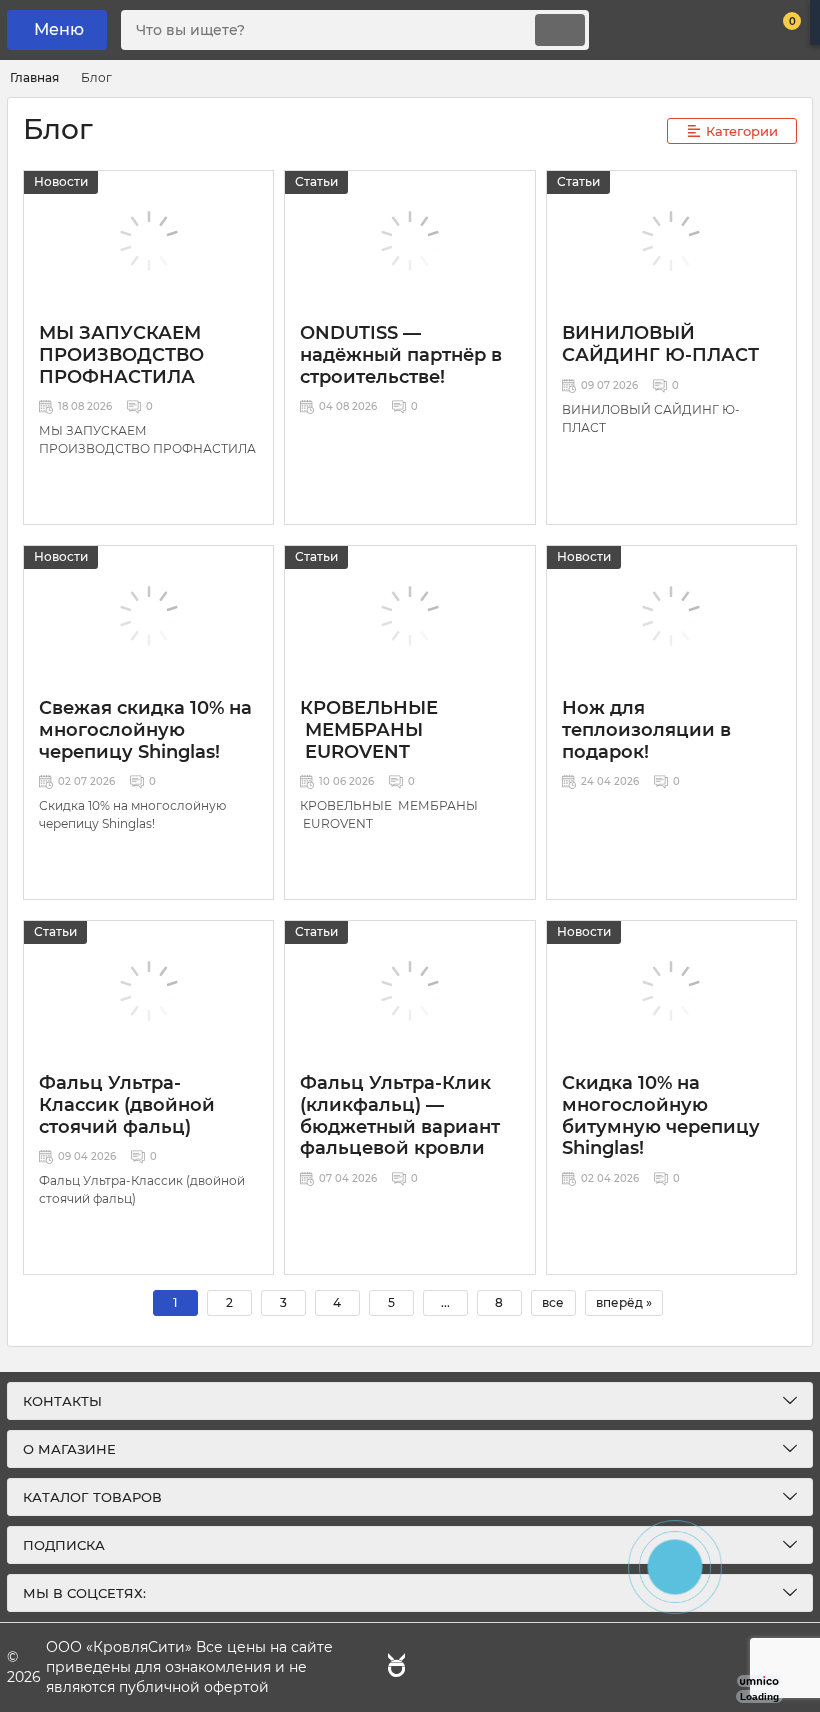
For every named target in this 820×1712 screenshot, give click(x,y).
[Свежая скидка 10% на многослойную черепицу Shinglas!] (148, 616)
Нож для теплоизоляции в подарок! (646, 729)
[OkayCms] (394, 1668)
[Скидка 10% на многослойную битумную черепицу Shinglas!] (671, 991)
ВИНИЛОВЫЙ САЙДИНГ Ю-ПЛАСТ (660, 344)
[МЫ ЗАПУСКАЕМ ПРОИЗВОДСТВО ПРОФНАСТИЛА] (148, 241)
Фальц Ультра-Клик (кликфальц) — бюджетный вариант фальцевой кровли (400, 1115)
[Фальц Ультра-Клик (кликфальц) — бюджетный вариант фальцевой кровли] (409, 991)
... (445, 1302)
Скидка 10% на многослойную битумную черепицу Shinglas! (661, 1115)
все (553, 1302)
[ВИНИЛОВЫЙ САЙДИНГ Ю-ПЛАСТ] (671, 241)
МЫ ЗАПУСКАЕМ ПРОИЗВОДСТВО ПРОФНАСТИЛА (121, 354)
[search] (560, 30)
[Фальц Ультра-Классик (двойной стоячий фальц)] (148, 991)
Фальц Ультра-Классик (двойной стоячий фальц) (127, 1104)
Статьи (316, 181)
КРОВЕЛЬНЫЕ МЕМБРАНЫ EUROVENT (369, 729)
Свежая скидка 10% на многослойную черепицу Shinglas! (145, 729)
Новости (61, 181)
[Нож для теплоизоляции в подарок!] (671, 616)
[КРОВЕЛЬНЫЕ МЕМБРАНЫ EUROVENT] (409, 616)
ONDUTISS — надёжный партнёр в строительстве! (401, 354)
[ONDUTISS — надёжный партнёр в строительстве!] (409, 241)
